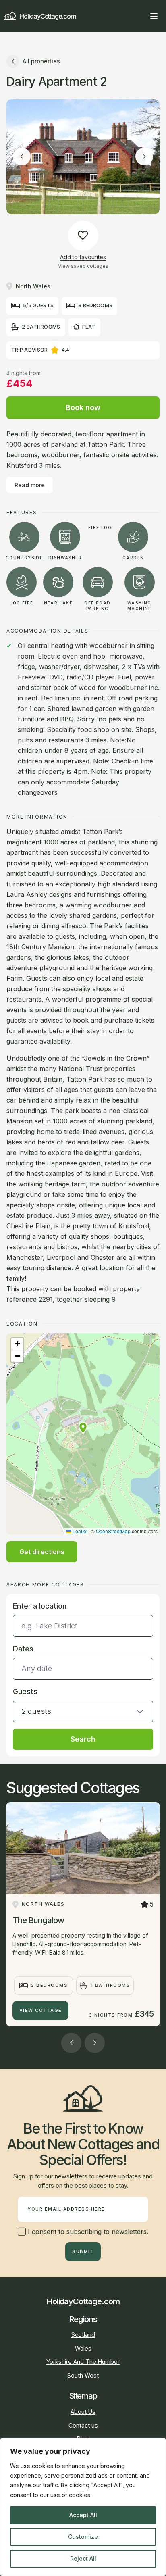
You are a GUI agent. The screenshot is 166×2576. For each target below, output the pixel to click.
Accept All (83, 2515)
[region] (83, 2507)
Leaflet (79, 1531)
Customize (83, 2537)
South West (83, 2375)
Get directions (42, 1552)
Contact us (83, 2425)
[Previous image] (22, 156)
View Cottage (41, 2010)
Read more (30, 485)
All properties (41, 61)
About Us (83, 2412)
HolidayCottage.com (48, 16)
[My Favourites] (139, 16)
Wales (83, 2348)
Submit (83, 2251)
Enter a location (40, 1606)
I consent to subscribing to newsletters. (87, 2232)
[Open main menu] (154, 16)
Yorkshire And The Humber (83, 2362)
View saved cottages (83, 266)
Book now (83, 407)
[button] (83, 1428)
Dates (23, 1649)
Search (83, 1739)
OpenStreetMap (113, 1531)
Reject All (83, 2558)
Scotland (83, 2335)
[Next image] (144, 156)
